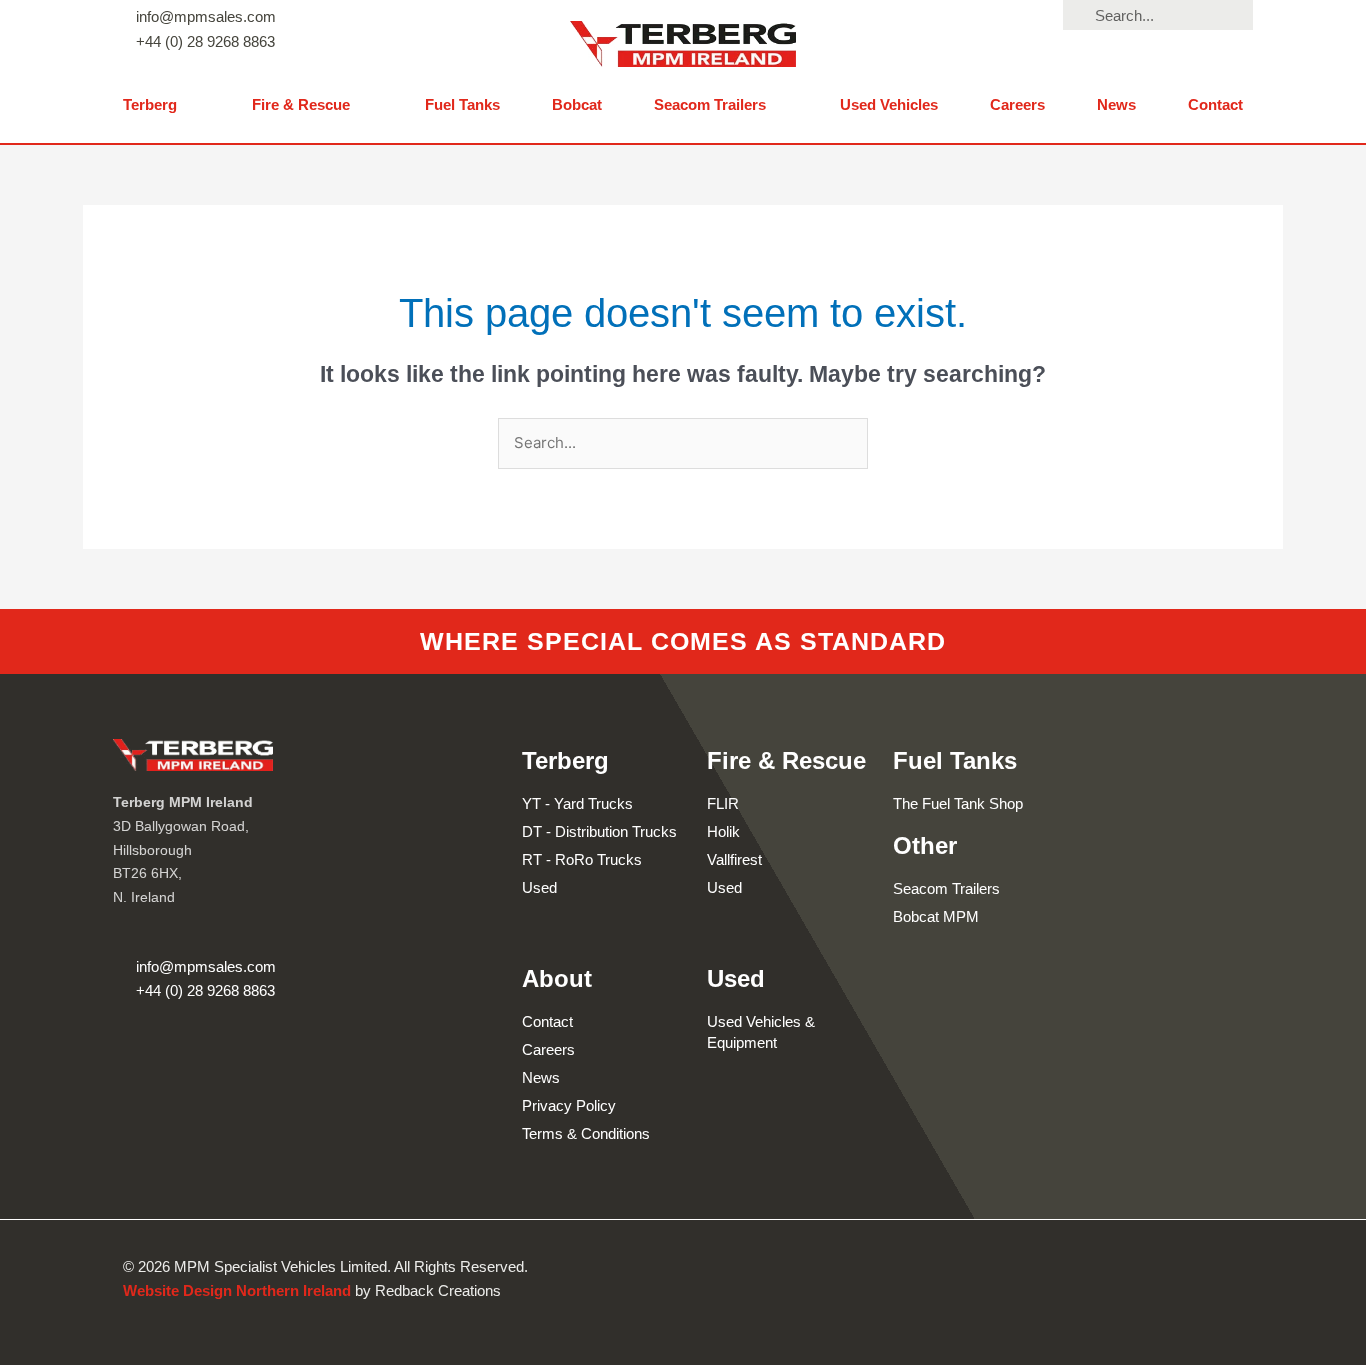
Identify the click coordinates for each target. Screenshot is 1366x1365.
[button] (161, 105)
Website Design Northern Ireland (237, 1290)
